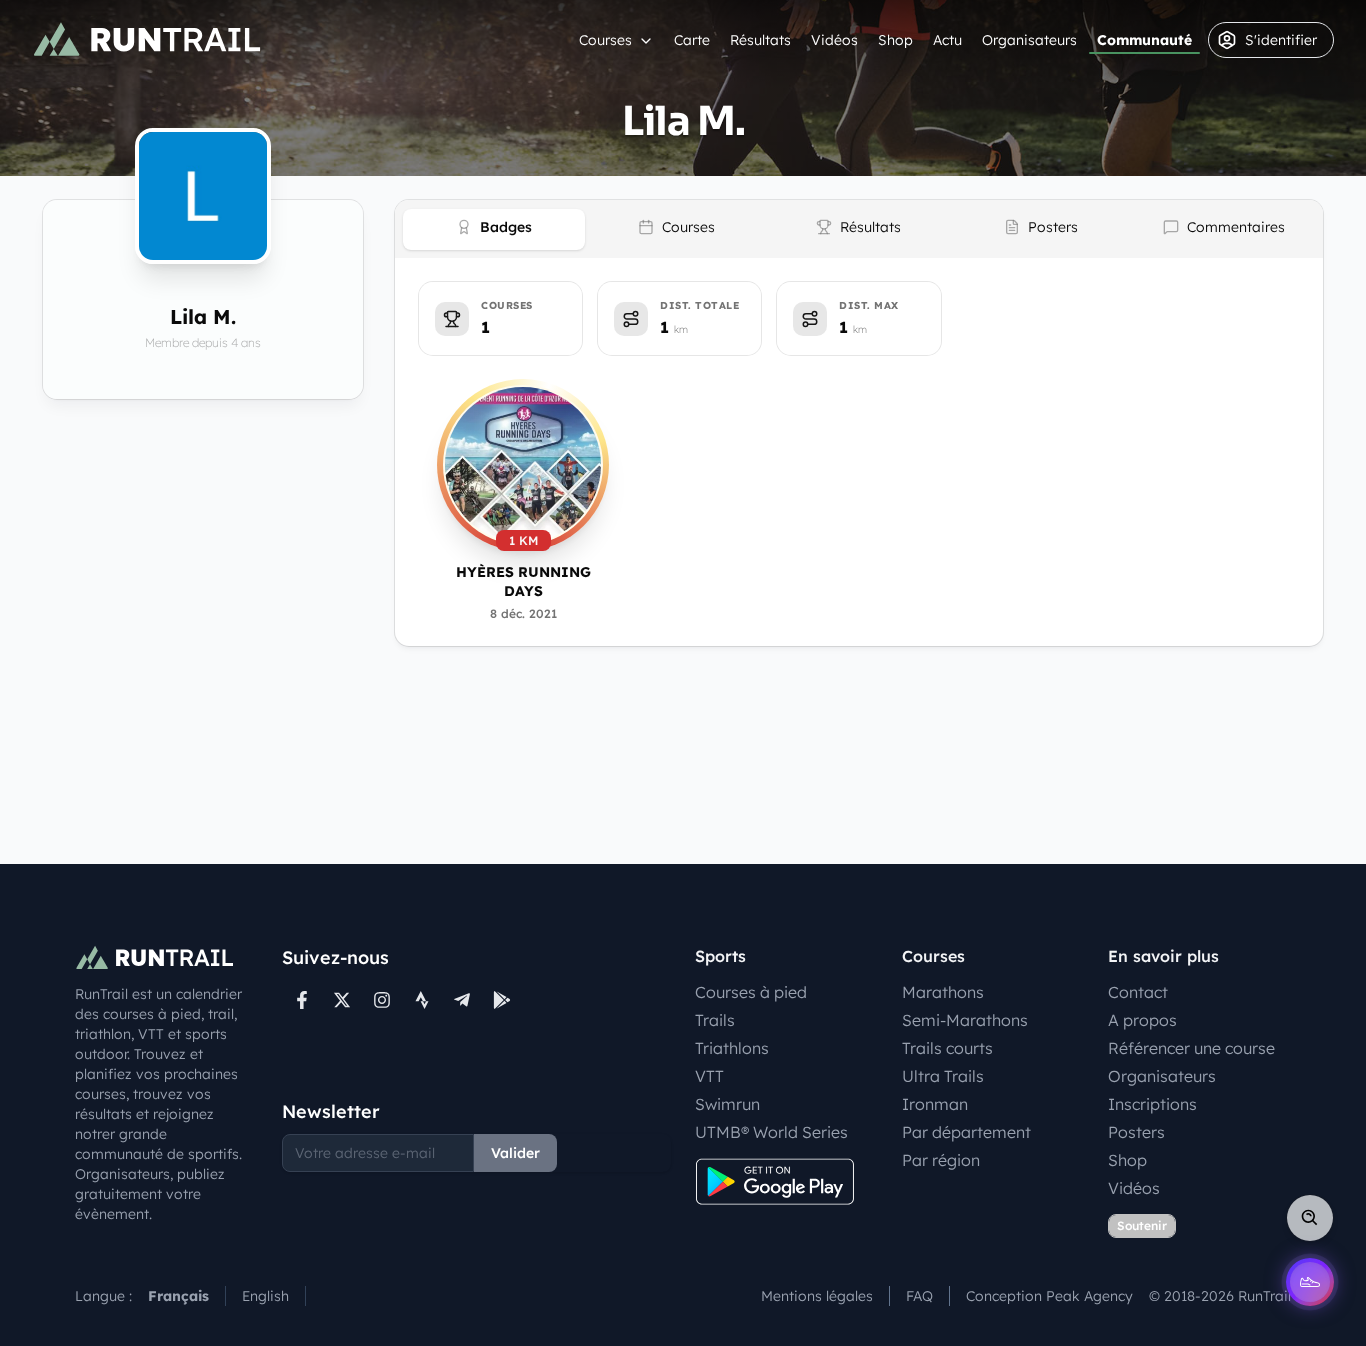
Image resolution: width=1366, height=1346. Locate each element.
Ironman (935, 1104)
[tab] (494, 229)
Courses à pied (751, 992)
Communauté (1144, 40)
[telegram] (462, 1000)
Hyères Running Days (523, 581)
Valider (515, 1153)
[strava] (422, 1000)
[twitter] (342, 1000)
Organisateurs (1029, 40)
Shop (895, 40)
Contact (1138, 992)
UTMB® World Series (771, 1132)
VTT (709, 1076)
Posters (1136, 1132)
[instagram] (382, 1000)
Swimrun (727, 1104)
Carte (692, 40)
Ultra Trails (943, 1076)
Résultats (760, 40)
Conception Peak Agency (1049, 1296)
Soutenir (1142, 1225)
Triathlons (732, 1048)
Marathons (943, 992)
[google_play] (502, 1000)
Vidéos (834, 40)
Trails (715, 1020)
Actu (947, 40)
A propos (1142, 1020)
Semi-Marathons (965, 1020)
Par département (966, 1132)
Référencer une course (1191, 1048)
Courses (605, 40)
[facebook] (302, 1000)
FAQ (919, 1296)
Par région (941, 1160)
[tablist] (859, 229)
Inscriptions (1152, 1104)
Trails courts (947, 1048)
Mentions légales (817, 1296)
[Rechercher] (1310, 1218)
